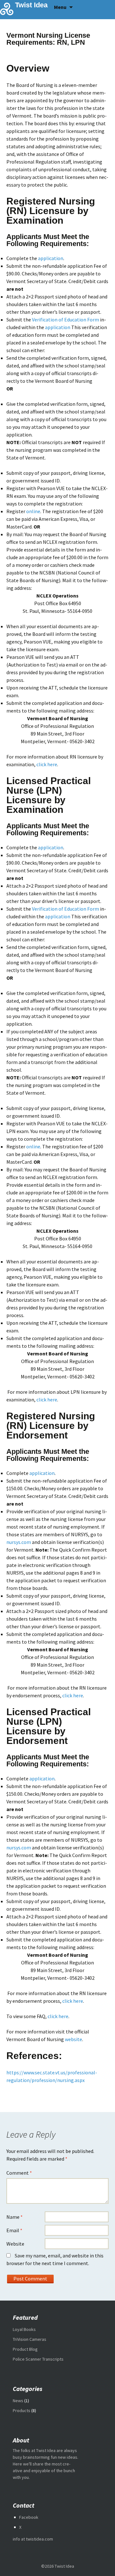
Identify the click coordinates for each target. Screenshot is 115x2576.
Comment (19, 2173)
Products (22, 2410)
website (73, 2039)
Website (15, 2244)
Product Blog (25, 2349)
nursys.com (19, 1542)
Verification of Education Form (65, 320)
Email (14, 2230)
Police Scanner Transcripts (38, 2359)
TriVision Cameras (30, 2339)
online (33, 511)
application (51, 258)
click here (47, 764)
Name (15, 2217)
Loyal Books (24, 2329)
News (18, 2401)
